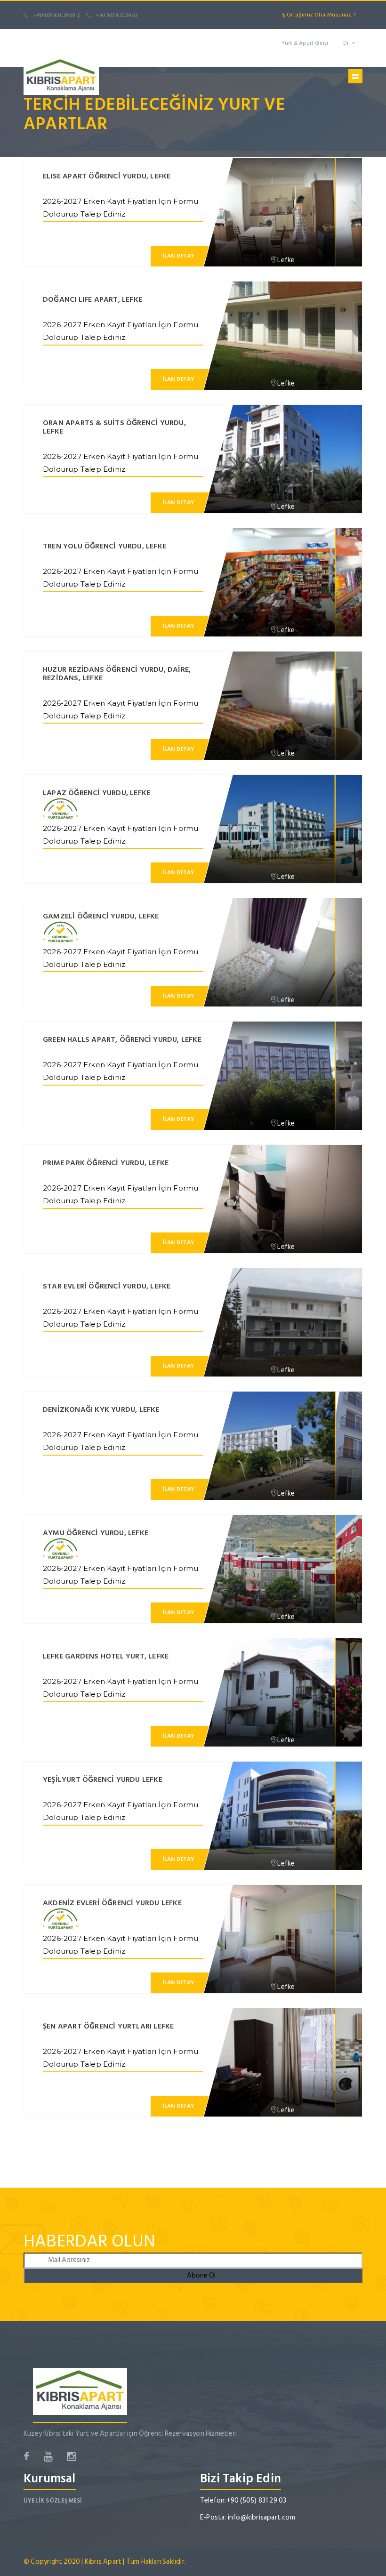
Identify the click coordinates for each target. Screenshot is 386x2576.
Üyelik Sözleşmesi (53, 2501)
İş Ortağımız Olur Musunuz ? (318, 15)
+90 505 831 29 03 (54, 15)
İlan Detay (179, 256)
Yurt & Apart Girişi (305, 43)
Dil (347, 43)
